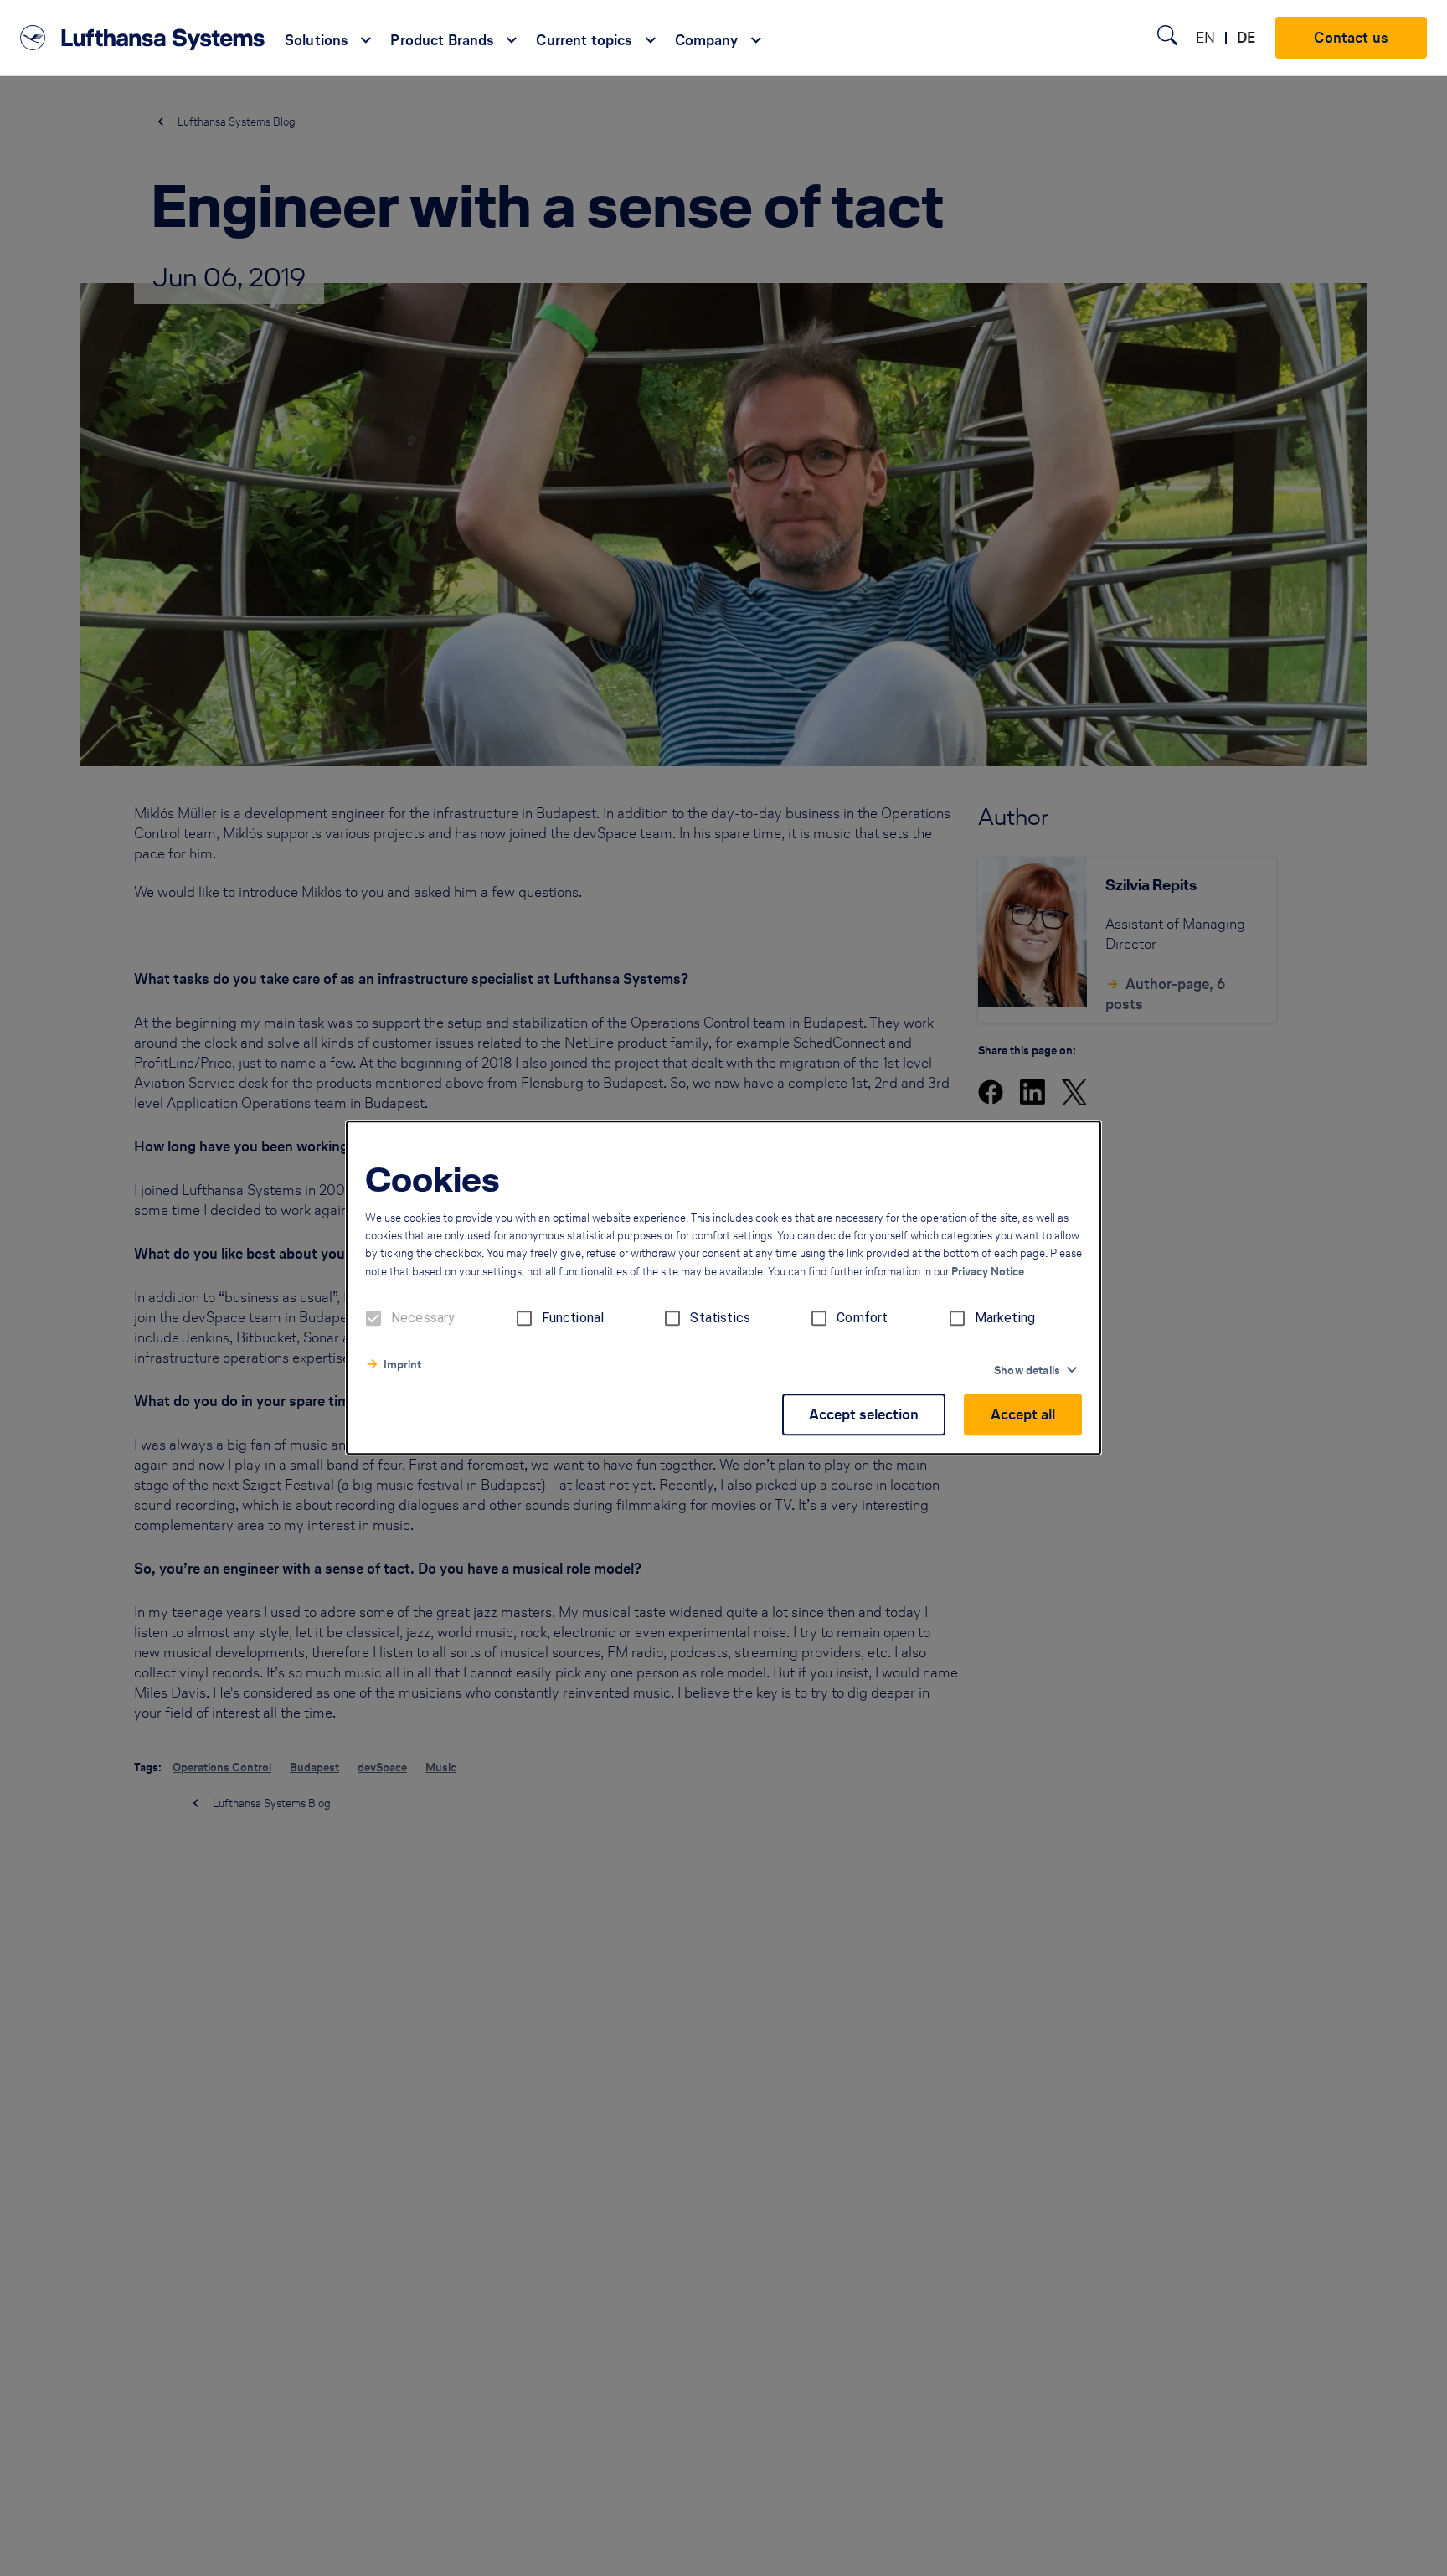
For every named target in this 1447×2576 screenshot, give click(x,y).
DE (1246, 37)
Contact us (1351, 37)
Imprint (402, 1365)
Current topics (584, 40)
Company (707, 40)
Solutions (317, 40)
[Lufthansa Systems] (142, 38)
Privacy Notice (988, 1273)
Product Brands (442, 40)
